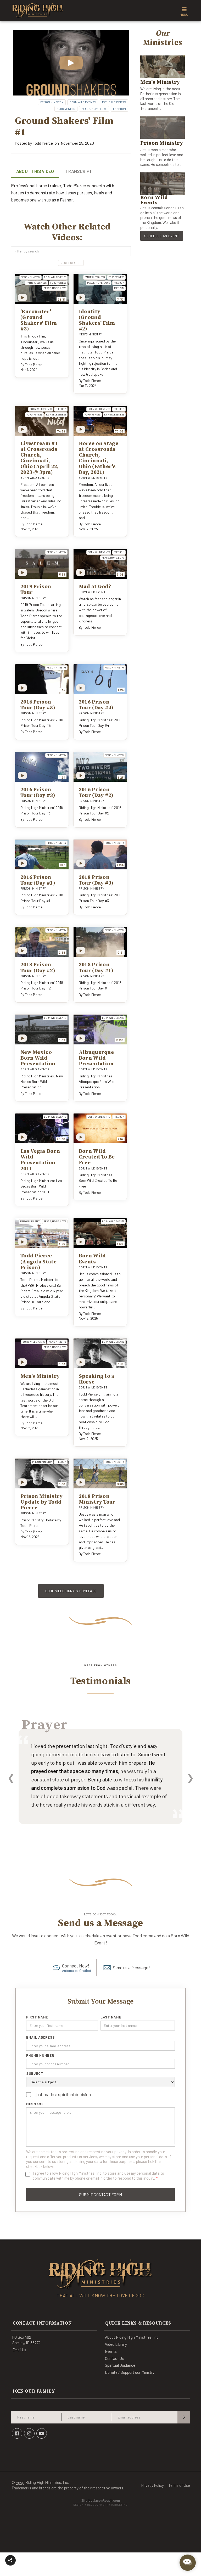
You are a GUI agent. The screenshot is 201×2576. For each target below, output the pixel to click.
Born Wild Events (83, 102)
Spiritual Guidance (120, 2365)
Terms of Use (179, 2485)
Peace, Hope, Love (94, 109)
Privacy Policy (153, 2485)
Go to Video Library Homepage (71, 1591)
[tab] (35, 172)
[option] (100, 1784)
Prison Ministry (52, 102)
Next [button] (190, 1777)
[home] (38, 10)
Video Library (116, 2344)
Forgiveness (66, 109)
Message (35, 2104)
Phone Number (40, 2055)
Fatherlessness (114, 102)
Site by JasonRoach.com (100, 2502)
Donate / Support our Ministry (130, 2372)
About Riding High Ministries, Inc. (132, 2337)
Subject (35, 2073)
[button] (10, 2560)
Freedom (119, 109)
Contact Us (114, 2358)
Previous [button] (11, 1777)
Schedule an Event (162, 236)
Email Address (41, 2037)
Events (111, 2351)
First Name (37, 2017)
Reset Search (71, 263)
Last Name (111, 2017)
